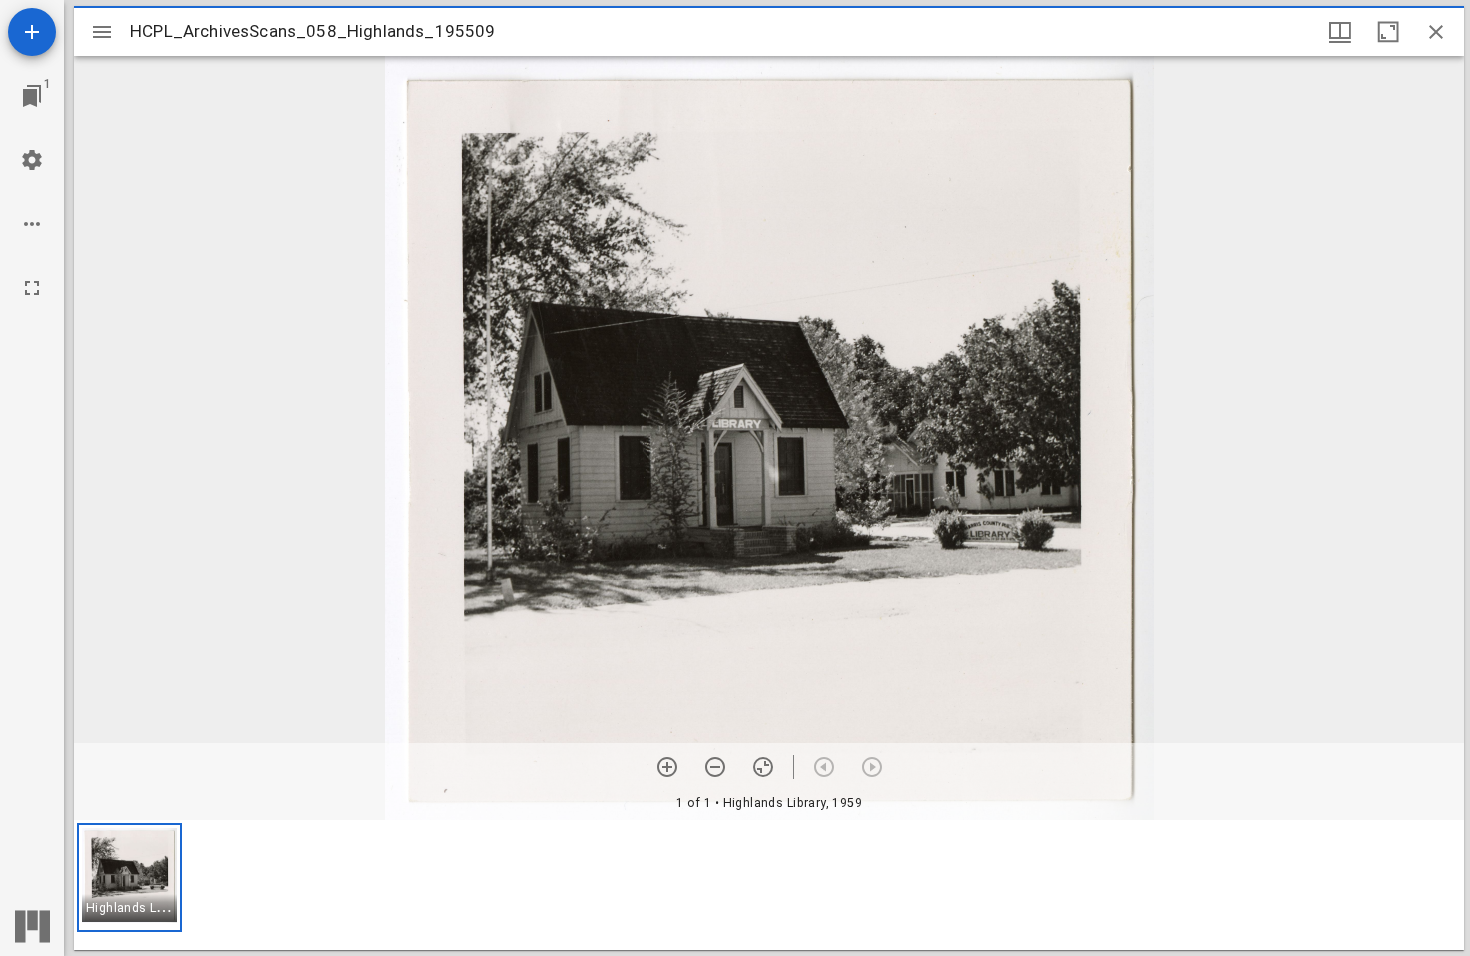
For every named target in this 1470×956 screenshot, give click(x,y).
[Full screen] (32, 288)
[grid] (769, 885)
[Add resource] (32, 32)
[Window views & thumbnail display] (1340, 32)
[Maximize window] (1388, 32)
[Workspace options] (32, 224)
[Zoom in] (667, 767)
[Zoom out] (715, 767)
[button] (129, 877)
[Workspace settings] (32, 160)
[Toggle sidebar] (102, 32)
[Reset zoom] (763, 767)
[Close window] (1436, 32)
